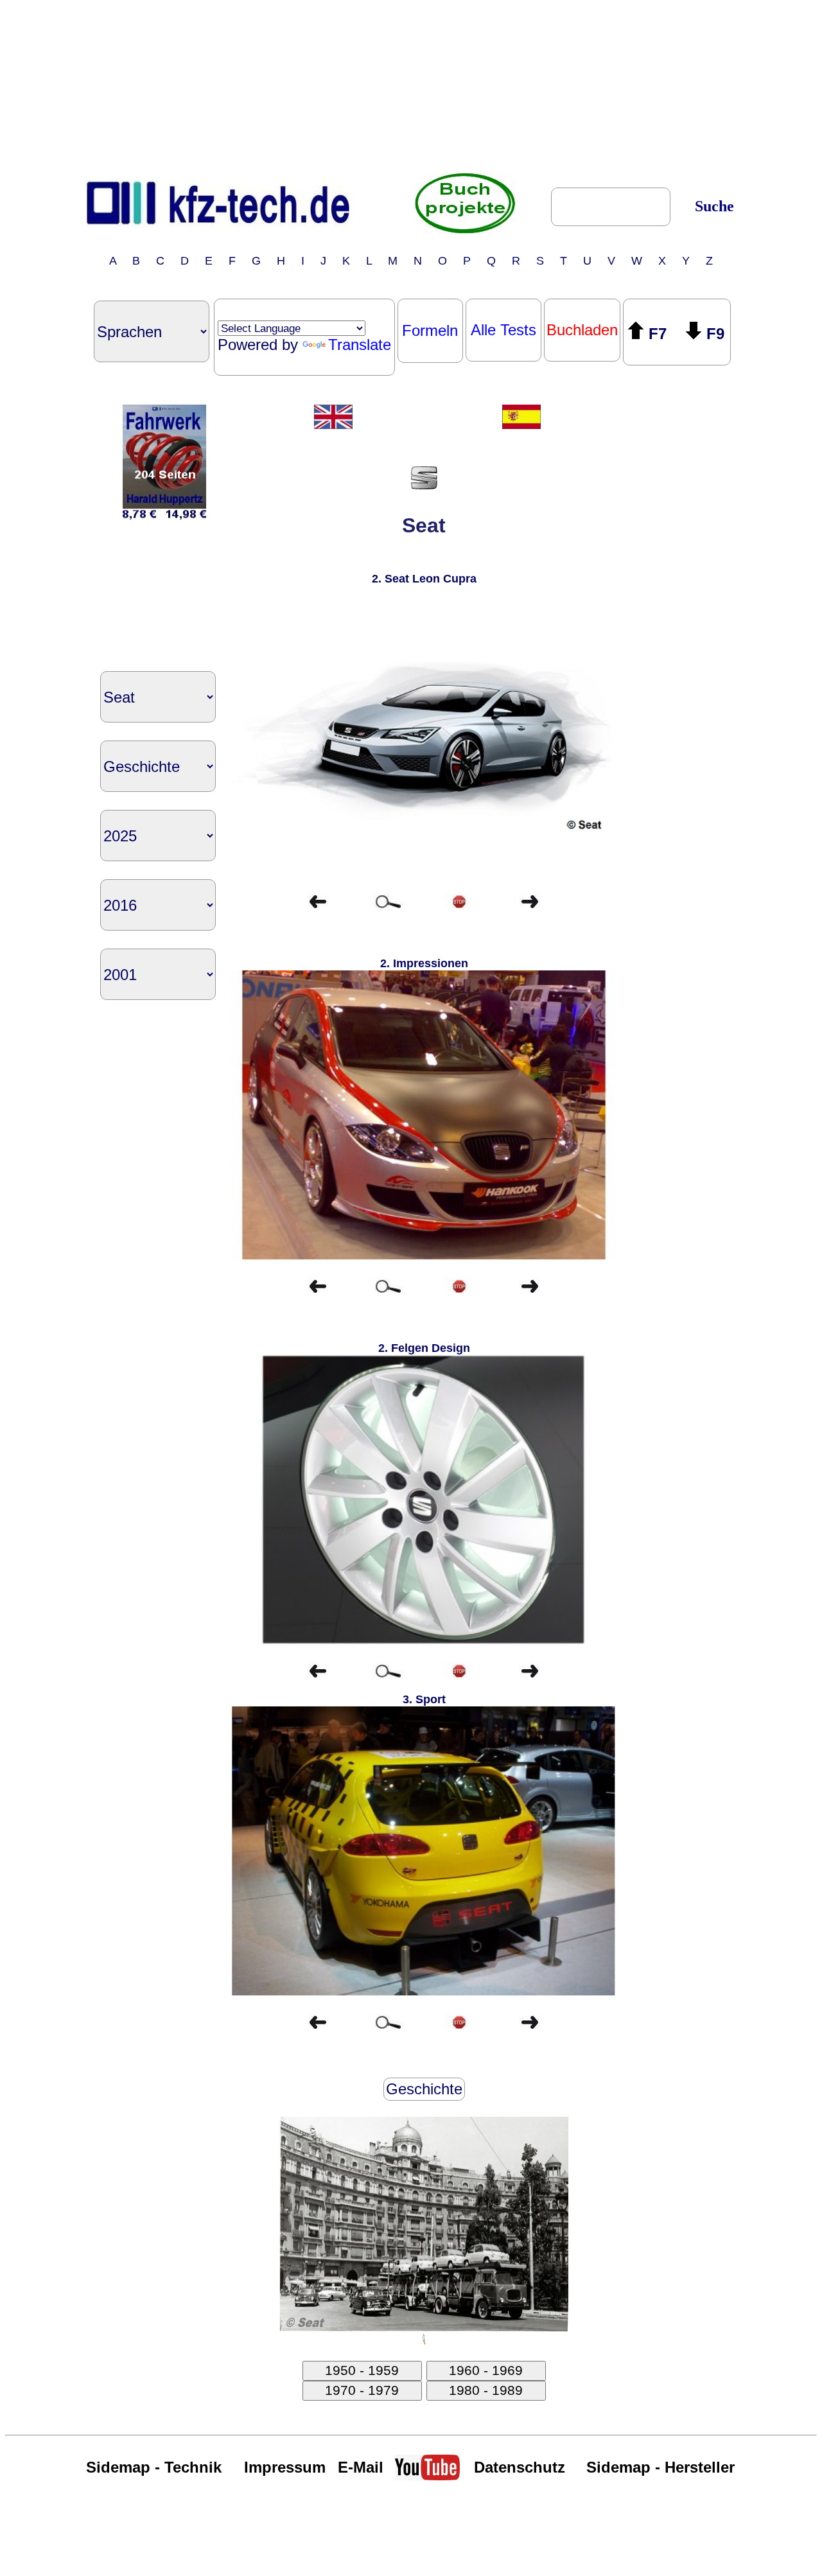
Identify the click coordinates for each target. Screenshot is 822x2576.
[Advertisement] (411, 85)
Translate (360, 345)
